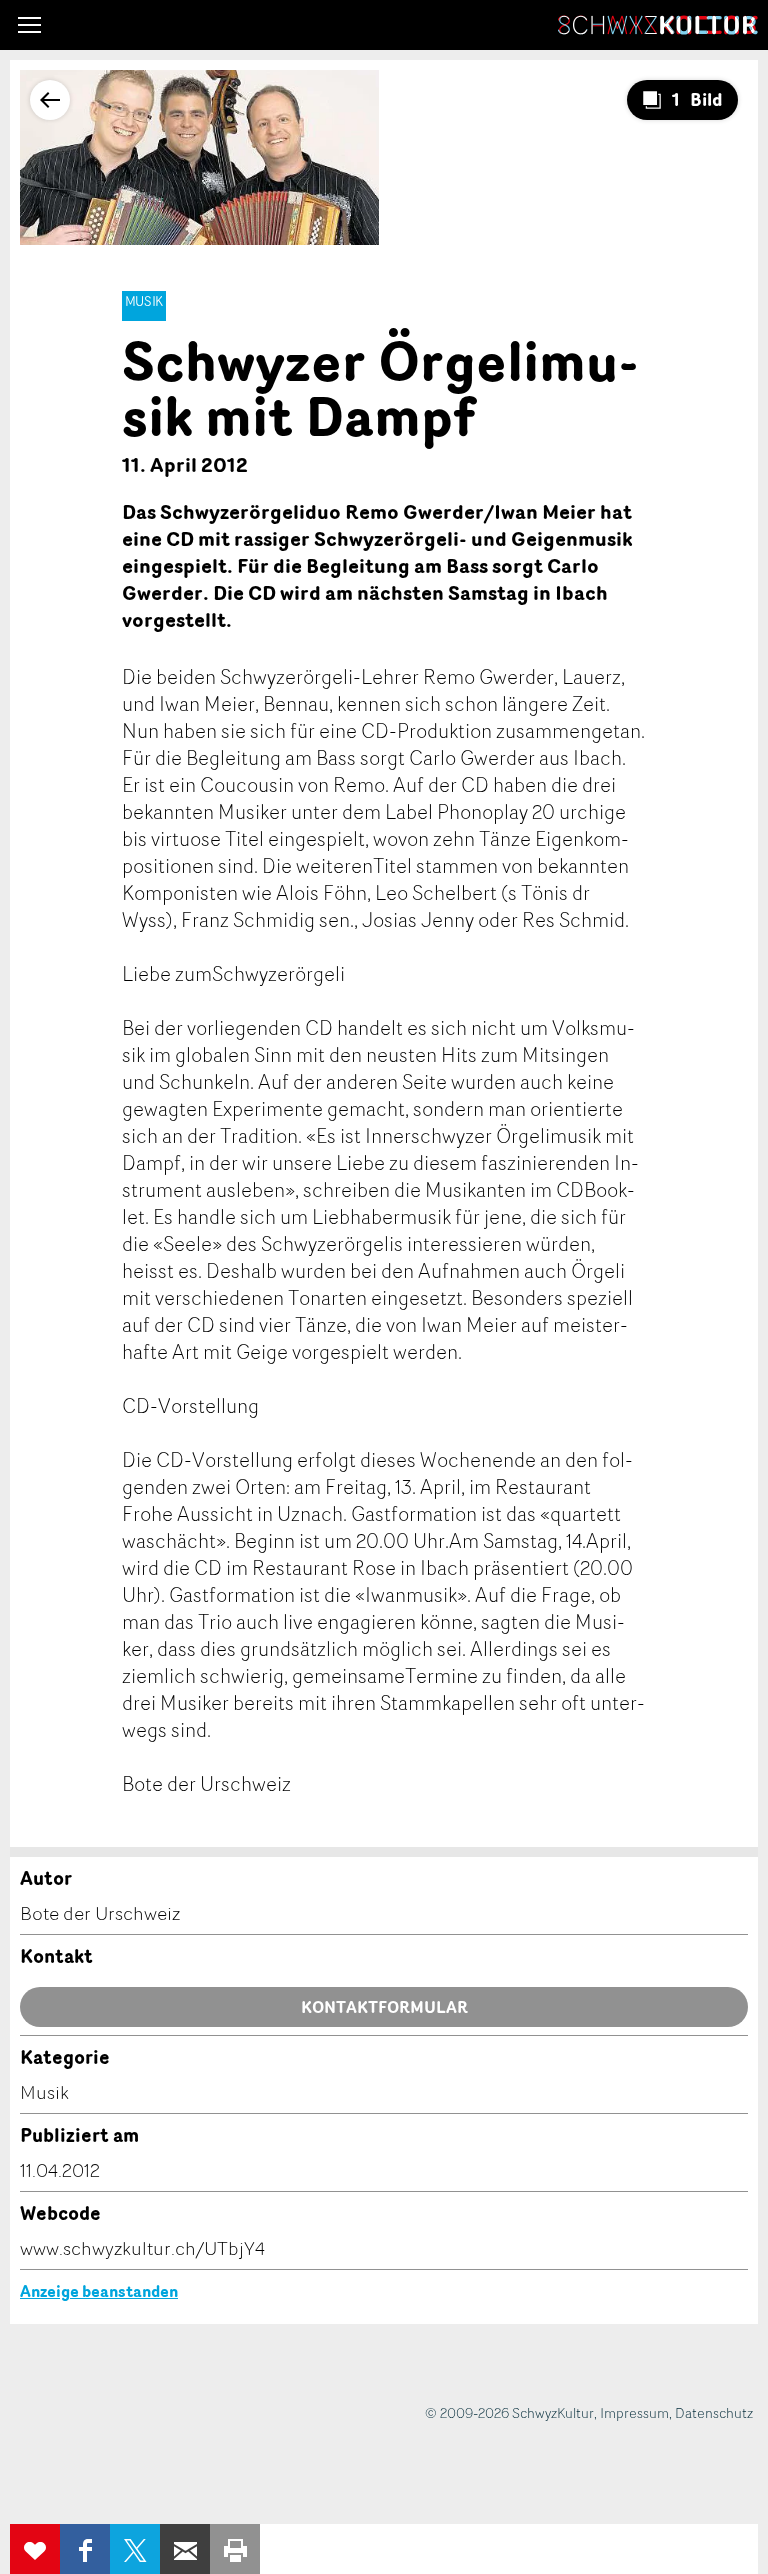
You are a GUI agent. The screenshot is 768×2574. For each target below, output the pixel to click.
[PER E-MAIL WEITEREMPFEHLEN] (185, 2549)
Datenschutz (714, 2412)
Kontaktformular (384, 2007)
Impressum (634, 2412)
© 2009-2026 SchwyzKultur (509, 2412)
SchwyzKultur (658, 25)
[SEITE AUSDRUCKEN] (235, 2549)
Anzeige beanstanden (99, 2291)
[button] (29, 25)
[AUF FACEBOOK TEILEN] (85, 2549)
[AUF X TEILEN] (135, 2549)
